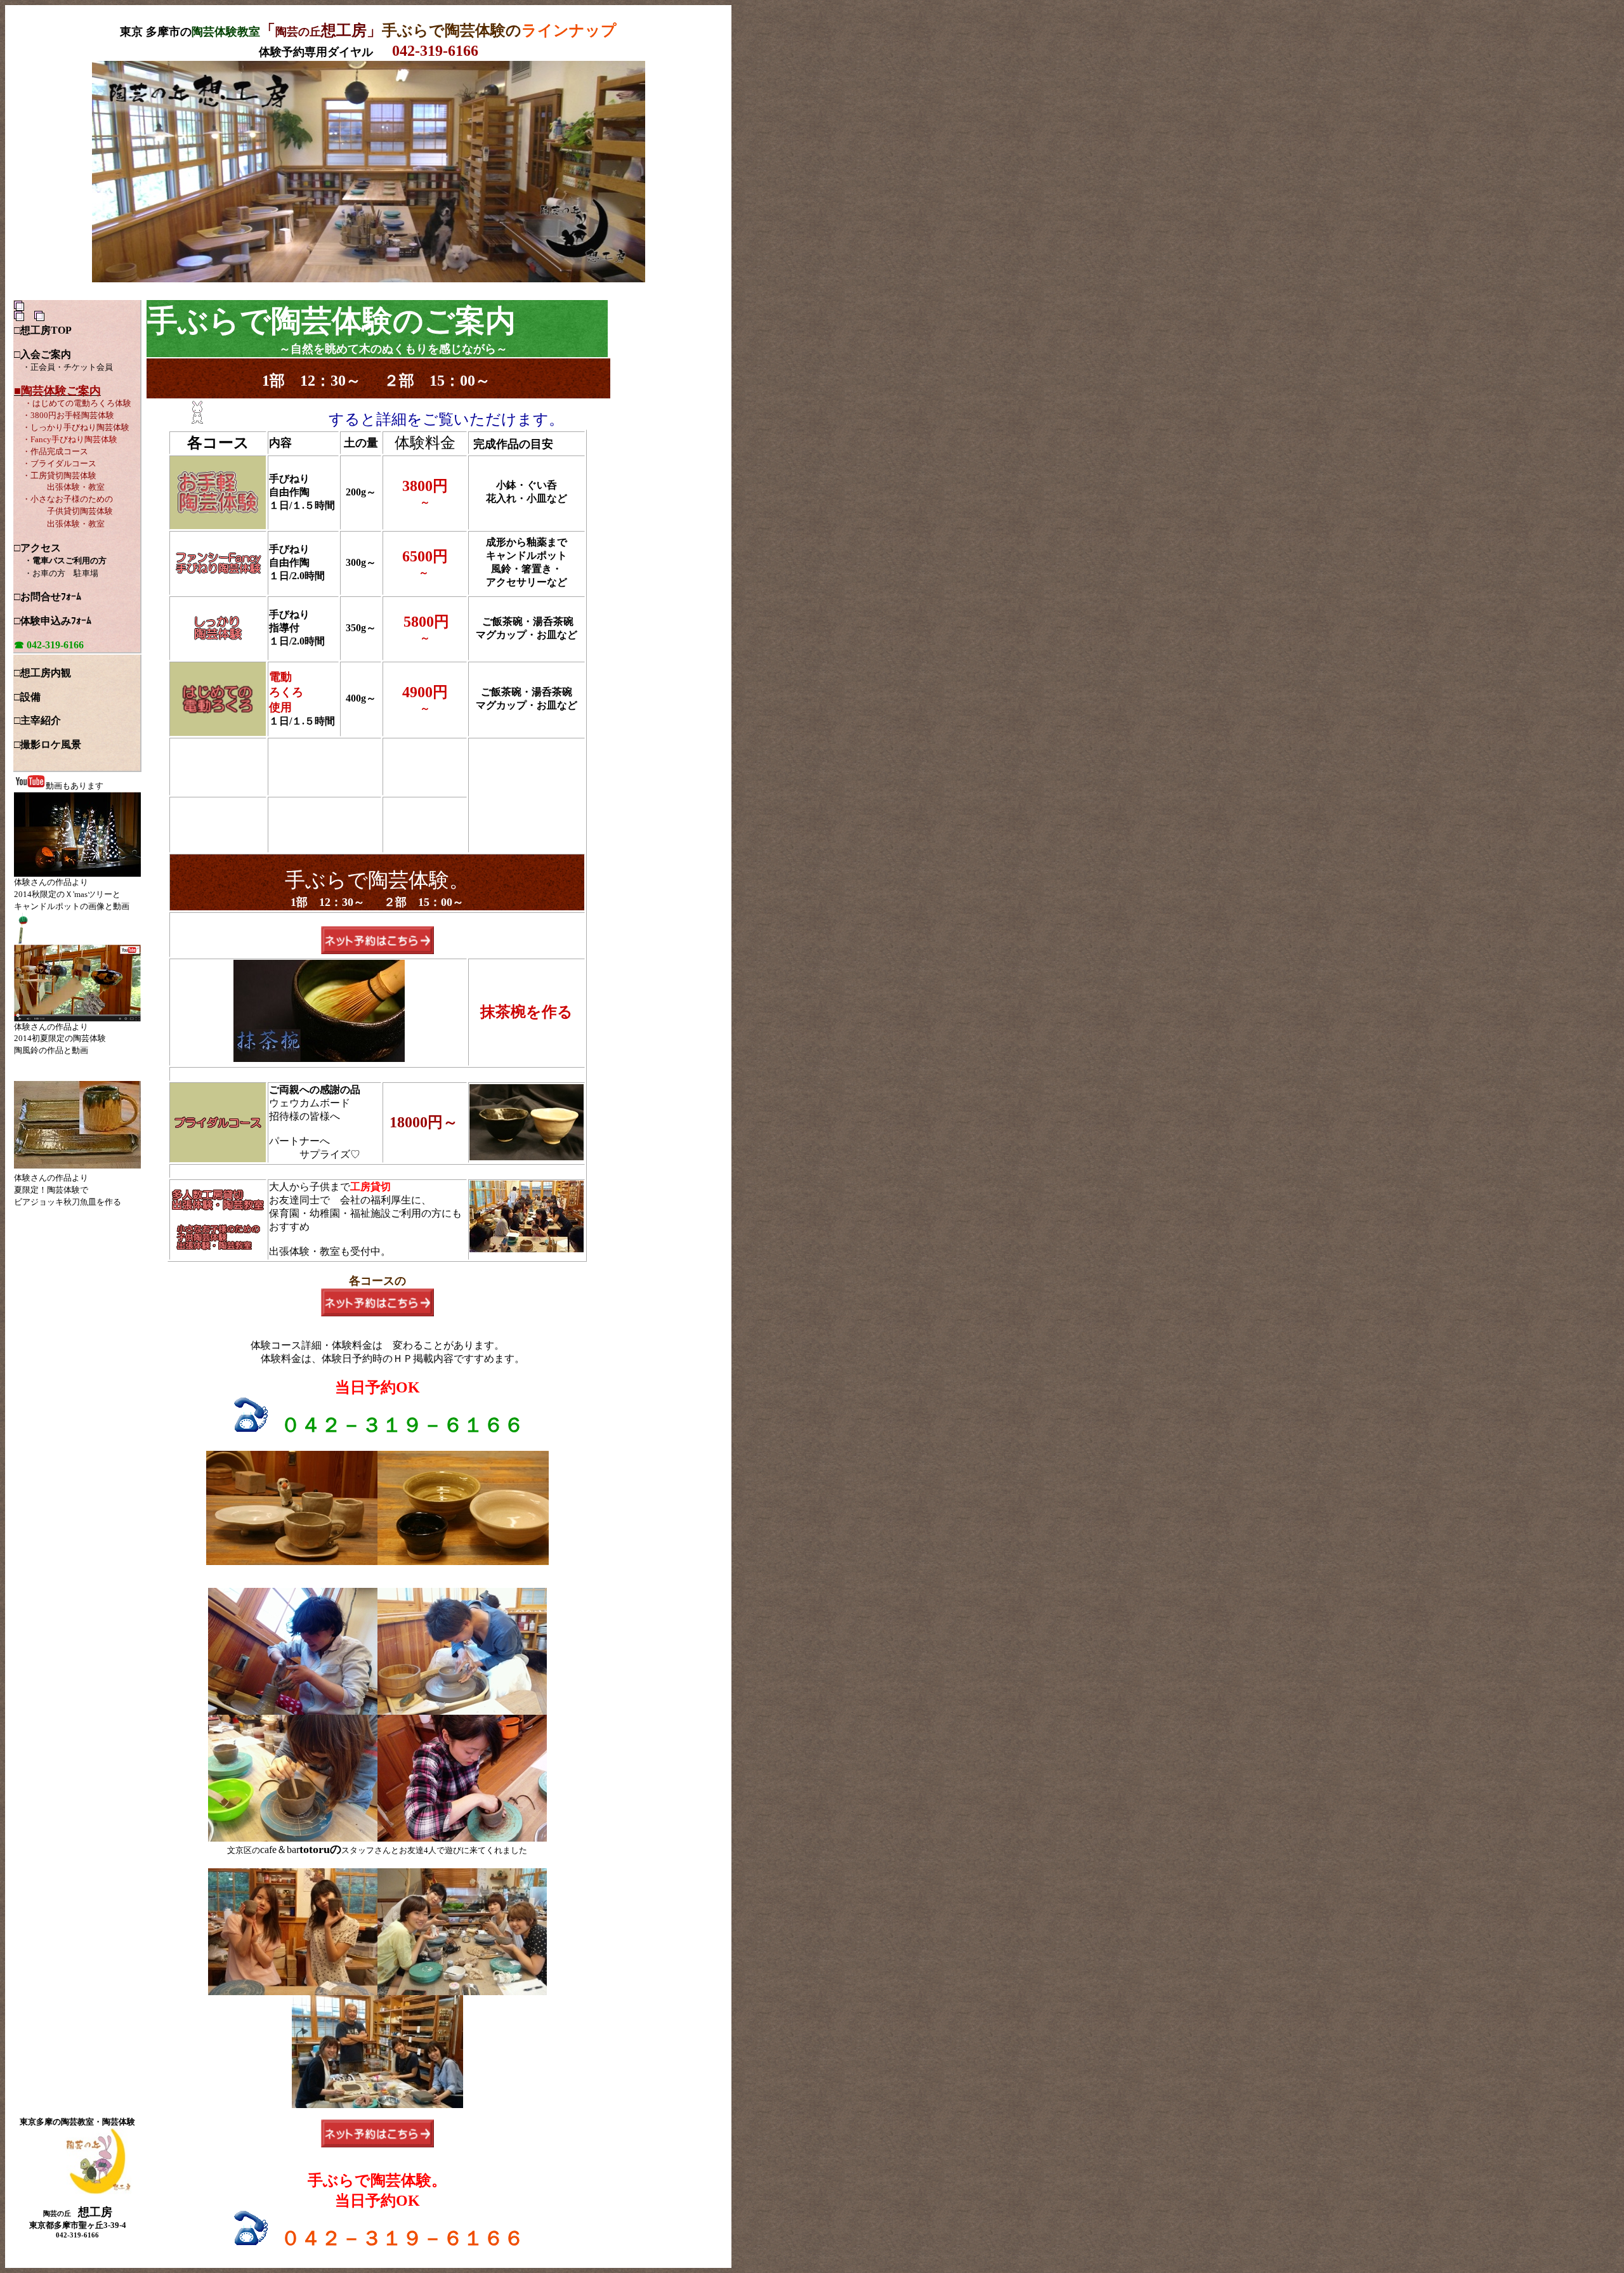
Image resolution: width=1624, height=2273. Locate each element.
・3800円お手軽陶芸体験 (68, 415)
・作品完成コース (55, 451)
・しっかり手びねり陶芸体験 (76, 427)
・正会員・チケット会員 (68, 367)
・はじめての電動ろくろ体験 (78, 403)
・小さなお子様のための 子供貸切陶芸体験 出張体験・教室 (63, 511)
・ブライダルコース (59, 463)
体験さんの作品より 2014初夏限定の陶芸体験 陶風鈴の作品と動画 (60, 1039)
